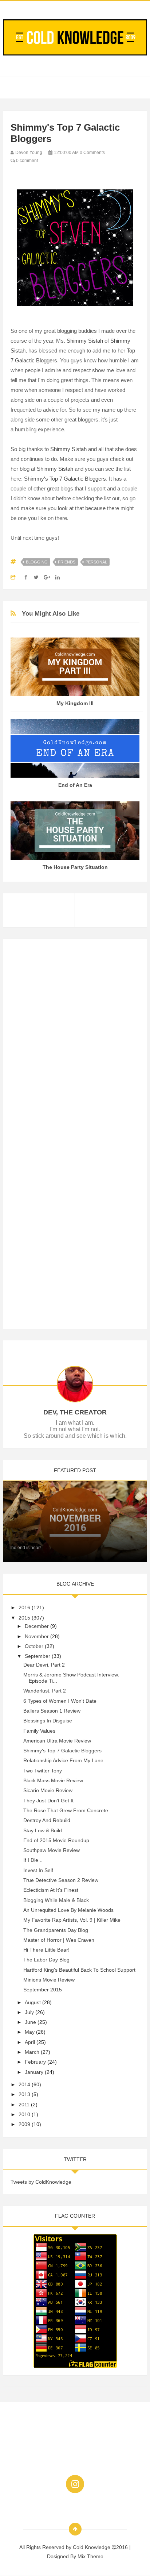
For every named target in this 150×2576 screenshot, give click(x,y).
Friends (67, 562)
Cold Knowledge (92, 2547)
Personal (96, 562)
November (37, 1636)
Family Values (39, 1731)
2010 (24, 2114)
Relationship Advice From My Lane (63, 1760)
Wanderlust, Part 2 (45, 1691)
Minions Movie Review (49, 1980)
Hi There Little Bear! (46, 1950)
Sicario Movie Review (48, 1790)
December (37, 1626)
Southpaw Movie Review (52, 1850)
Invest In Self (38, 1870)
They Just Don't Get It (48, 1801)
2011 (24, 2105)
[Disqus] (75, 1037)
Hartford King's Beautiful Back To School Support (79, 1970)
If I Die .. (33, 1860)
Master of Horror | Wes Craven (59, 1940)
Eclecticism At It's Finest (51, 1890)
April (30, 2042)
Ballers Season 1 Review (52, 1711)
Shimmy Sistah (85, 341)
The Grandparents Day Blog (56, 1930)
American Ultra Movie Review (57, 1741)
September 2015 (43, 1990)
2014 (24, 2084)
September (37, 1656)
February (35, 2062)
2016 (24, 1607)
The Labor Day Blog (46, 1960)
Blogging (37, 562)
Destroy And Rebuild (47, 1820)
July (29, 2012)
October (34, 1646)
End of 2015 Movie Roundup (56, 1840)
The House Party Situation (75, 867)
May (30, 2032)
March (32, 2052)
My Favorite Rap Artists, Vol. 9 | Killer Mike (72, 1920)
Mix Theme (90, 2556)
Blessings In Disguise (48, 1721)
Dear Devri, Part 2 (44, 1665)
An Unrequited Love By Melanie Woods (68, 1910)
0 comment (26, 161)
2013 (24, 2094)
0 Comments (92, 153)
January (34, 2072)
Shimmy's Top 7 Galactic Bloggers (65, 479)
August (33, 2002)
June (30, 2022)
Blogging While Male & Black (56, 1900)
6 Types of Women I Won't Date (60, 1701)
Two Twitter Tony (43, 1771)
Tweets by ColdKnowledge (41, 2182)
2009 (24, 2124)
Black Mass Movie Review (53, 1780)
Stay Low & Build (43, 1830)
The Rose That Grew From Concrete (66, 1810)
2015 (24, 1618)
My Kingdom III (75, 703)
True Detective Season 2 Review (61, 1880)
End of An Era (75, 785)
